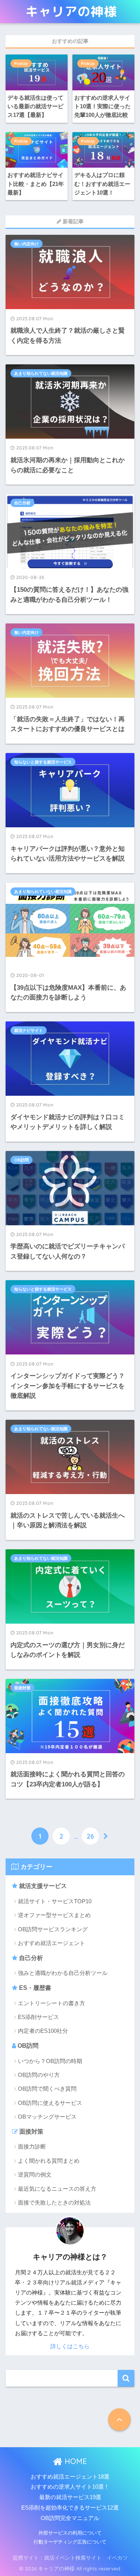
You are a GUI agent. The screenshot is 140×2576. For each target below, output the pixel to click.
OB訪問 (21, 1160)
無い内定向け (27, 244)
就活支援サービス (42, 1886)
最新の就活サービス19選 (70, 2497)
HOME (75, 2461)
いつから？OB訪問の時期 (50, 2061)
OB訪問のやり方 (39, 2075)
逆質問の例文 (35, 2174)
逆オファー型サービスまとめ (54, 1915)
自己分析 (30, 1958)
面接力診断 (32, 2146)
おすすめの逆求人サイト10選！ (70, 2487)
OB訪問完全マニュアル (70, 2518)
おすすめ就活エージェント (52, 1943)
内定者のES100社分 (43, 2031)
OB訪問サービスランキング (53, 1929)
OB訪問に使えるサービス (50, 2103)
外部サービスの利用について (70, 2533)
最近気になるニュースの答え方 (57, 2189)
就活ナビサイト (29, 1030)
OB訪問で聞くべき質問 (47, 2089)
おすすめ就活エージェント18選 (70, 2477)
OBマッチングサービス (47, 2117)
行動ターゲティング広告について (70, 2542)
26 (90, 1836)
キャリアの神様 (71, 11)
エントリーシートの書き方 (52, 2003)
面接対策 (22, 1688)
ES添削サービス (38, 2017)
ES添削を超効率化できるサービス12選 (70, 2508)
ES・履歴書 (34, 1988)
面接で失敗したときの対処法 (54, 2202)
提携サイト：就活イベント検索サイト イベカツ (70, 2558)
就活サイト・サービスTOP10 (55, 1901)
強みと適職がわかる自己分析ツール (63, 1973)
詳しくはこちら (70, 2346)
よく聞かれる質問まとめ (49, 2161)
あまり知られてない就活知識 (41, 373)
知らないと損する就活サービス (43, 762)
